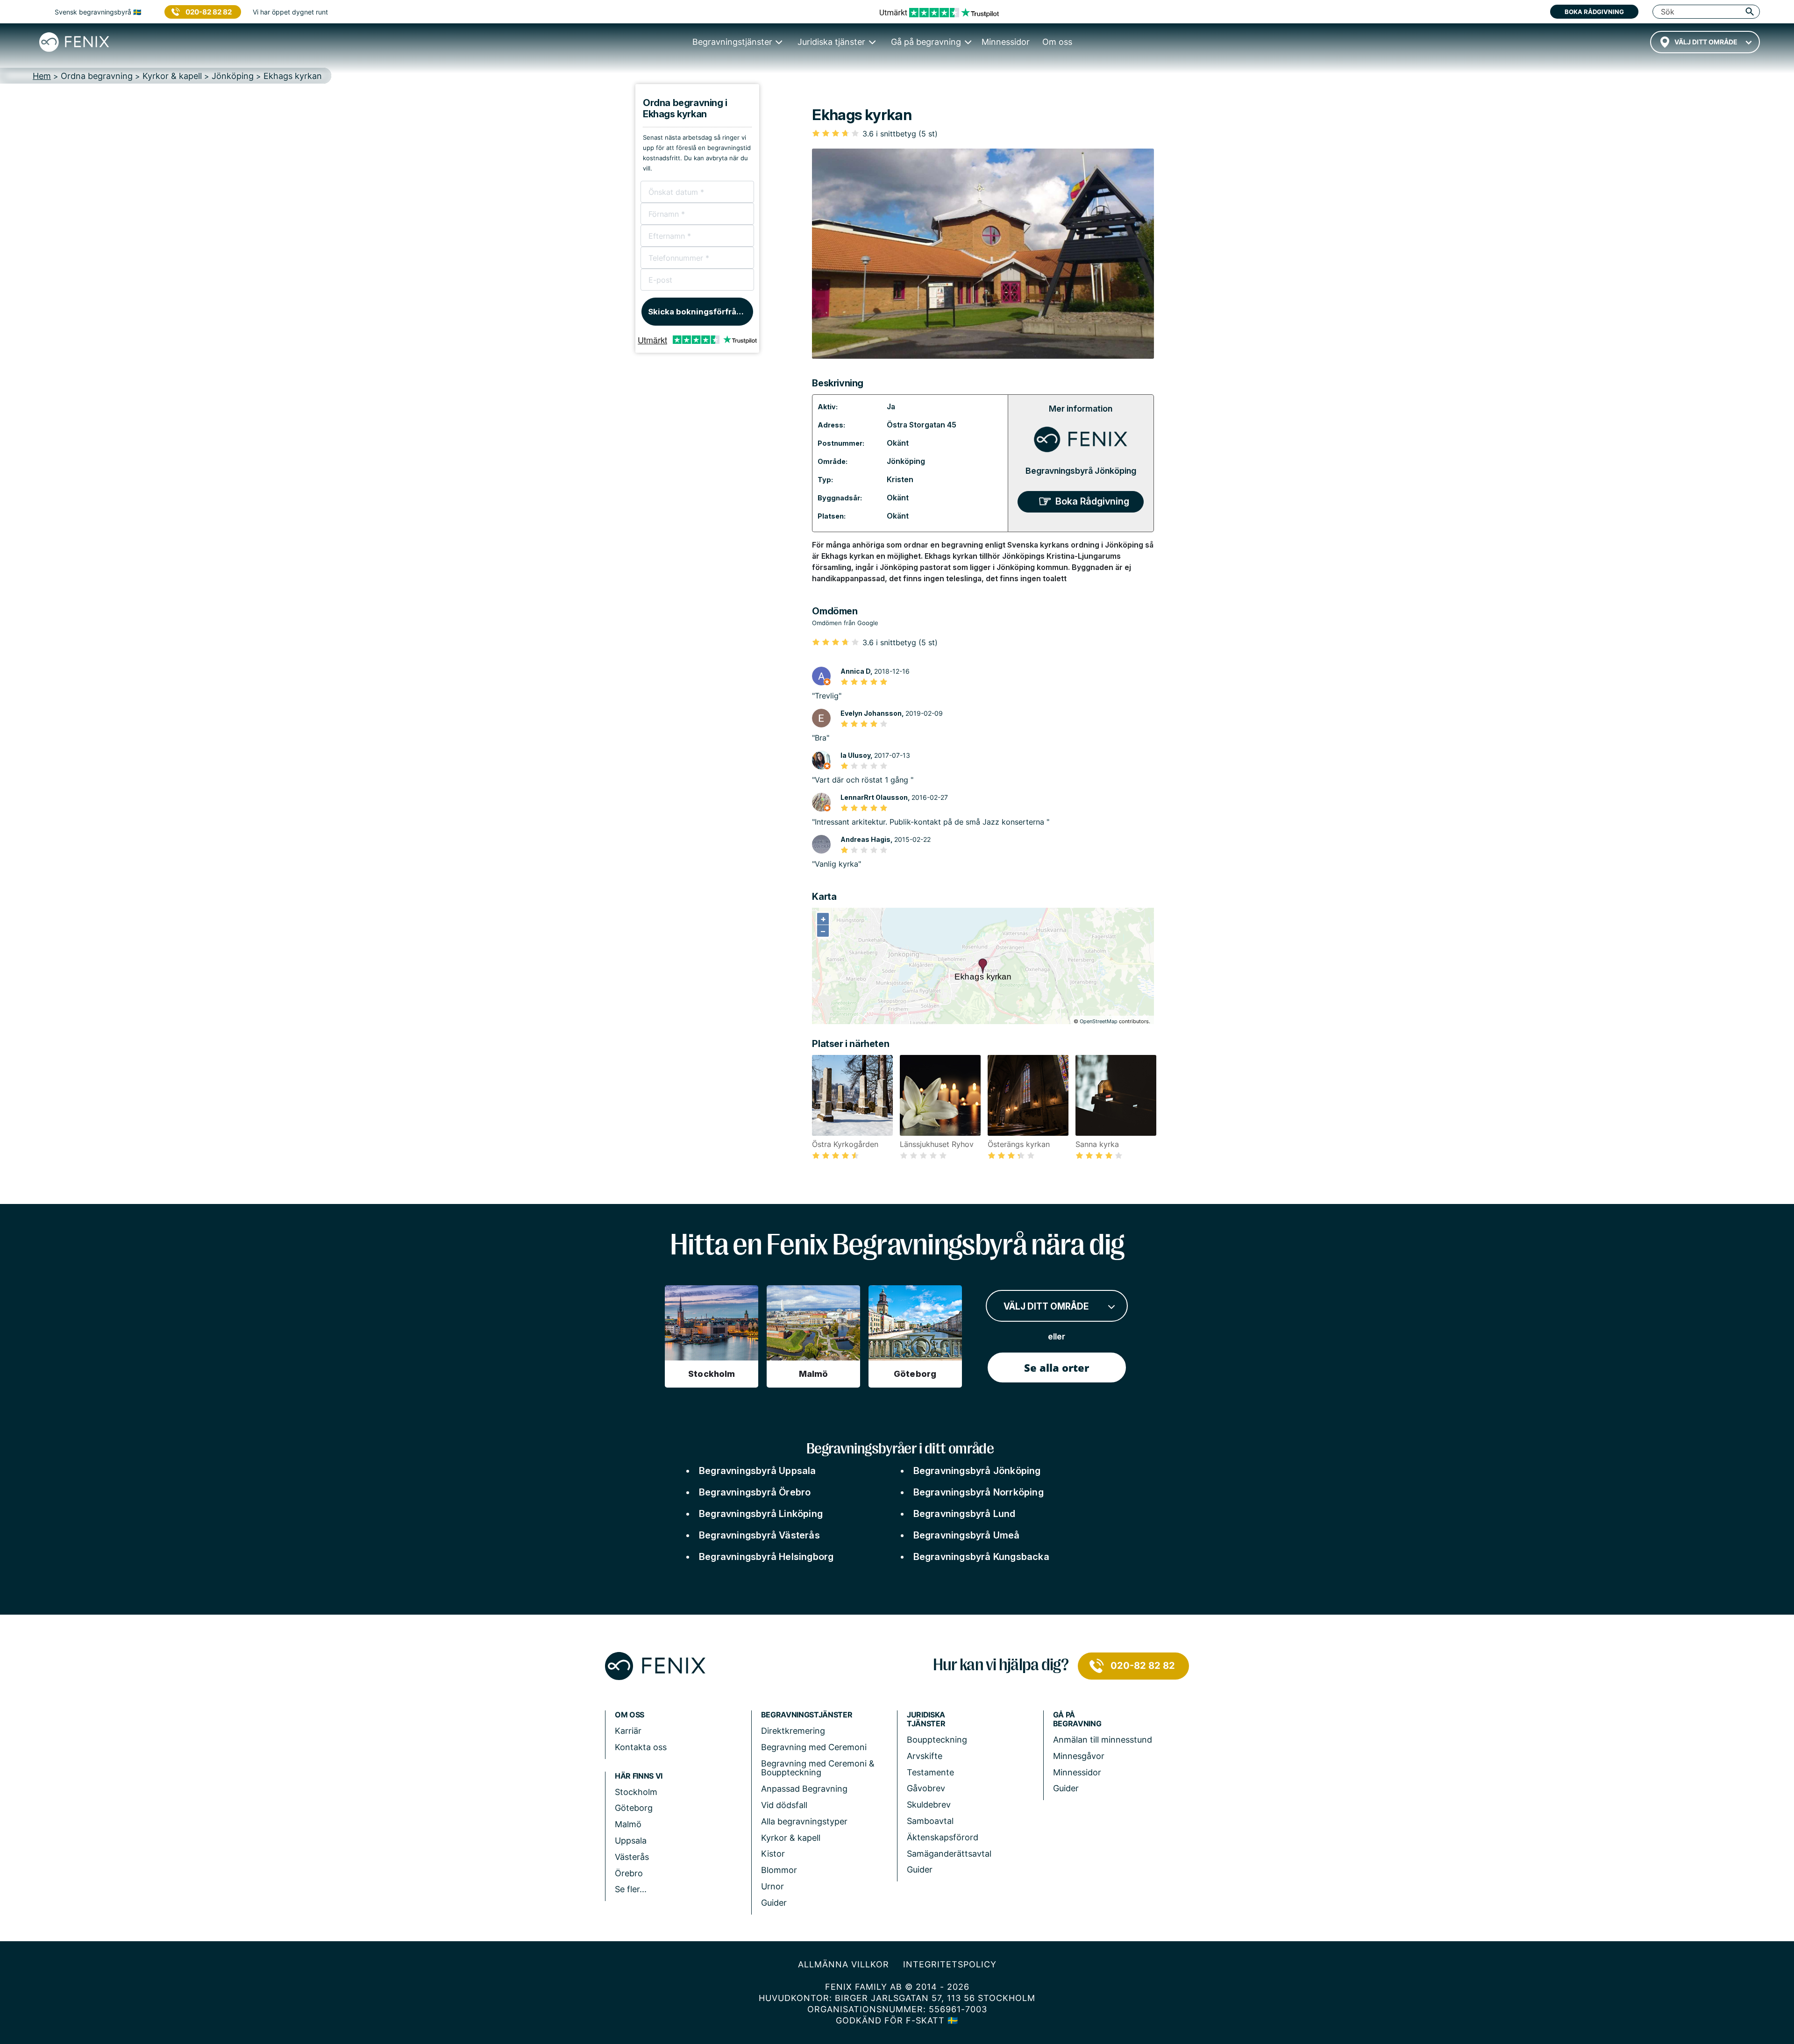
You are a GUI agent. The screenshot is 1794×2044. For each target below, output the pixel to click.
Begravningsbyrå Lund (965, 1514)
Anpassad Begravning (804, 1789)
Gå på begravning (1077, 1719)
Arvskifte (925, 1756)
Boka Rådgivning (1092, 501)
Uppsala (631, 1841)
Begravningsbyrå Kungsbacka (981, 1557)
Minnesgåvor (1079, 1756)
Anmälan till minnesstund (1103, 1740)
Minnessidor (1077, 1772)
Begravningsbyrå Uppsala (758, 1471)
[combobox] (1705, 42)
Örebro (629, 1873)
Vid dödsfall (784, 1805)
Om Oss (630, 1715)
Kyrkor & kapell (791, 1838)
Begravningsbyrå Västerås (759, 1535)
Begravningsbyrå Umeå (967, 1535)
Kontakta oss (641, 1747)
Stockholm (636, 1792)
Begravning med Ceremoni (814, 1747)
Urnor (772, 1886)
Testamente (930, 1772)
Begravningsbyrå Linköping (761, 1514)
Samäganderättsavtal (949, 1854)
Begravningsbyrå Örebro (755, 1492)
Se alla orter (1057, 1367)
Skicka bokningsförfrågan (700, 312)
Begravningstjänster (807, 1715)
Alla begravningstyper (804, 1821)
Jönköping (906, 461)
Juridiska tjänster (926, 1719)
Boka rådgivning (1594, 12)
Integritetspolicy (950, 1964)
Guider (774, 1903)
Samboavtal (930, 1821)
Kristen (900, 479)
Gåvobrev (926, 1788)
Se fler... (631, 1889)
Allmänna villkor (844, 1964)
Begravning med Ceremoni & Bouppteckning (818, 1768)
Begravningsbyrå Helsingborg (766, 1557)
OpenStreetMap (1099, 1021)
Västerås (632, 1857)
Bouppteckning (937, 1740)
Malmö (628, 1824)
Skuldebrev (929, 1805)
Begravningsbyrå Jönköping (1081, 471)
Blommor (779, 1870)
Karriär (628, 1731)
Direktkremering (793, 1731)
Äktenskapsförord (943, 1837)
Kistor (773, 1854)
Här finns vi (639, 1776)
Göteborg (634, 1808)
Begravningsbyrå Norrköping (979, 1492)
